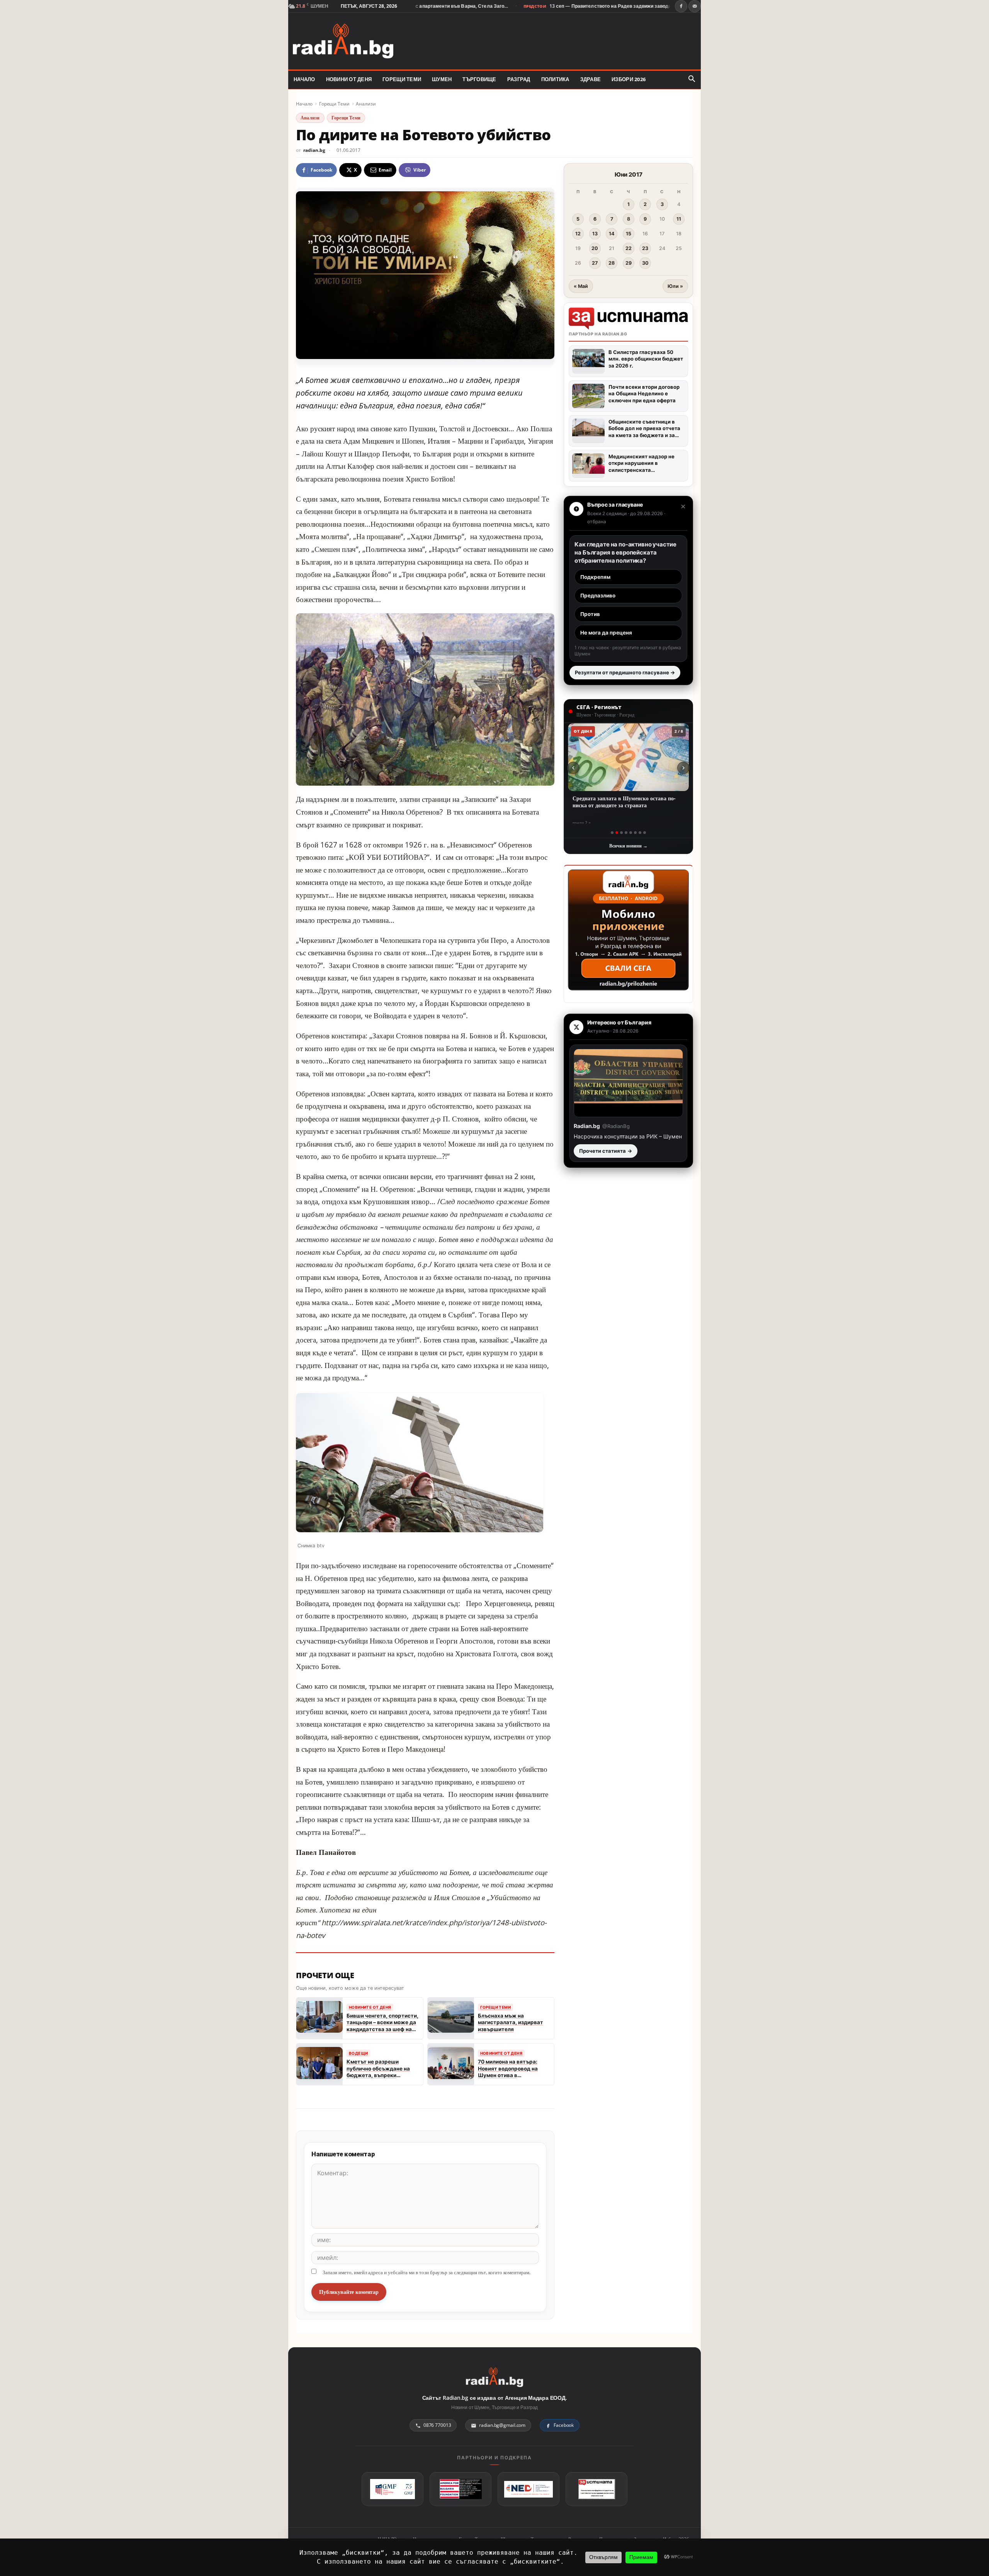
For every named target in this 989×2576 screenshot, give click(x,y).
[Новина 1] (612, 833)
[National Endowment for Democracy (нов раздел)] (528, 2489)
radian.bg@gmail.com (502, 2425)
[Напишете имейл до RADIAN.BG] (695, 6)
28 (612, 263)
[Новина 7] (640, 833)
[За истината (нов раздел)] (596, 2489)
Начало (304, 104)
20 (595, 248)
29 (629, 263)
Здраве (591, 79)
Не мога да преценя (606, 633)
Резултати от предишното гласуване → (625, 672)
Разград (519, 79)
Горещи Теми (402, 79)
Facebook (564, 2425)
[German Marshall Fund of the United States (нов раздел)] (393, 2489)
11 (679, 219)
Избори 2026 (629, 79)
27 (595, 263)
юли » (675, 286)
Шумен (442, 79)
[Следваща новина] (683, 768)
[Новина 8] (645, 833)
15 (629, 234)
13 (595, 234)
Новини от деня (349, 79)
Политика (555, 79)
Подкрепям (595, 577)
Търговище (479, 79)
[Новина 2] (617, 833)
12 (578, 234)
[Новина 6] (635, 833)
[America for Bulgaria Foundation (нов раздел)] (461, 2489)
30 (645, 263)
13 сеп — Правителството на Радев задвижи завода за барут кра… (553, 6)
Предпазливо (598, 596)
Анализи (366, 104)
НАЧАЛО (304, 79)
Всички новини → (628, 846)
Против (590, 614)
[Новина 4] (626, 833)
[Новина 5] (631, 833)
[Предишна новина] (573, 768)
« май (581, 286)
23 (645, 248)
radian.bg (314, 150)
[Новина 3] (621, 833)
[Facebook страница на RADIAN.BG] (681, 6)
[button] (692, 79)
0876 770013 (437, 2425)
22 (629, 248)
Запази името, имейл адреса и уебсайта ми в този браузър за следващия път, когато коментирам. (427, 2272)
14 (612, 234)
